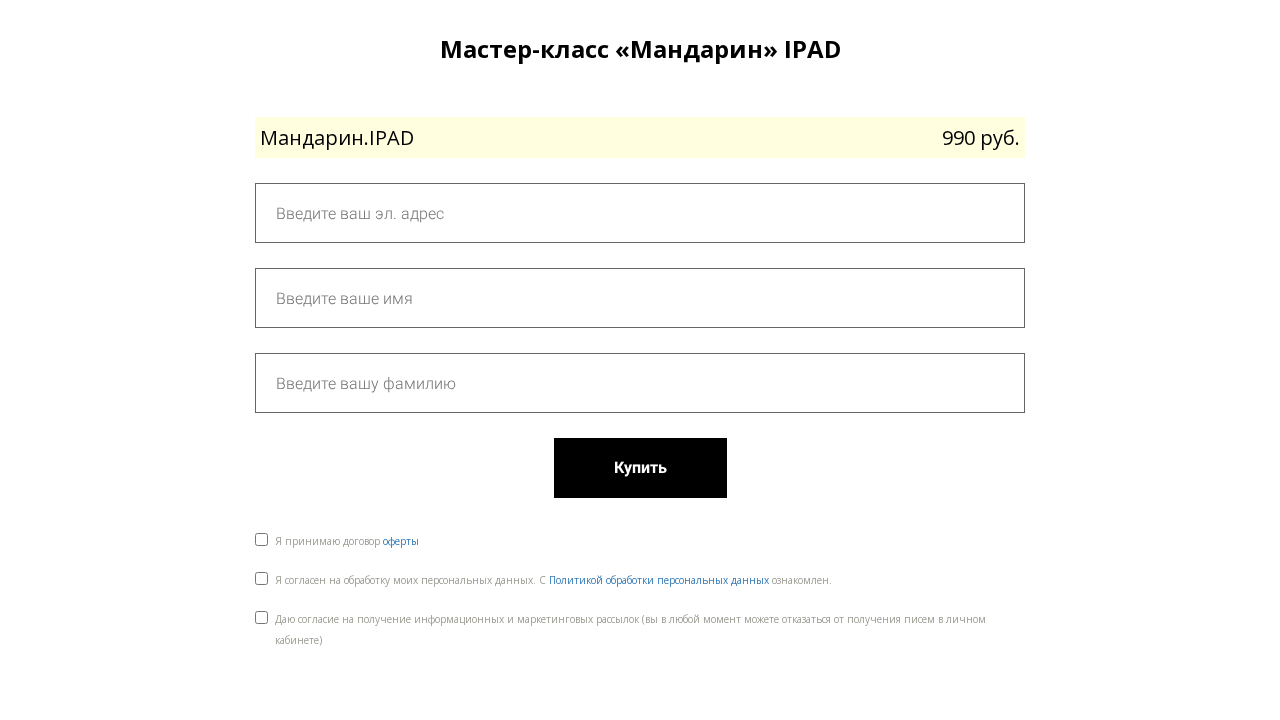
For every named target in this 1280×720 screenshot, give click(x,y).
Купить (640, 467)
